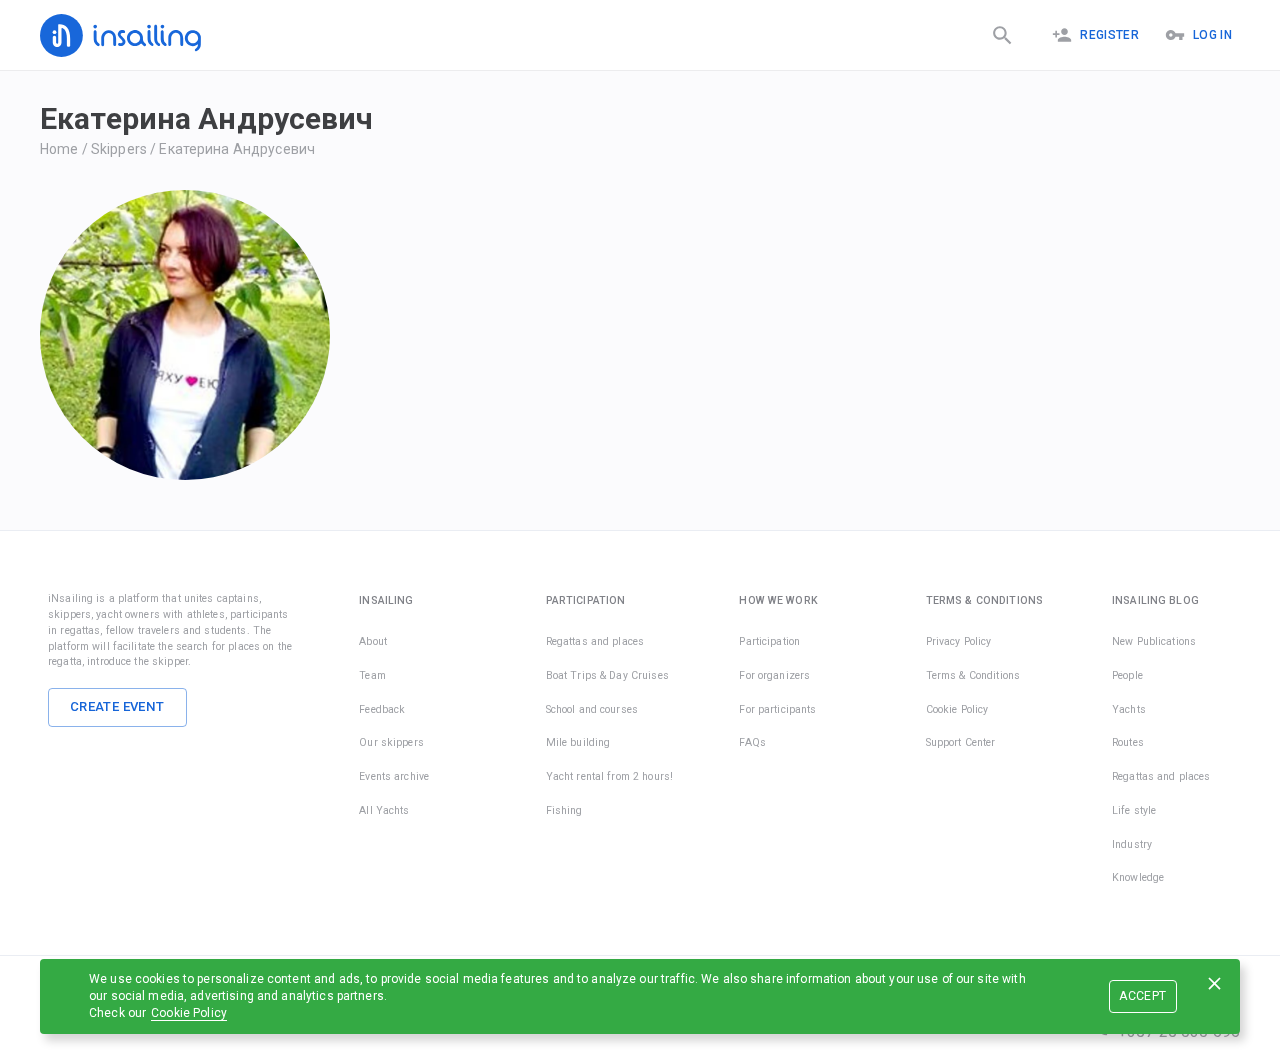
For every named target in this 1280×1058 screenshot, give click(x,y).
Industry (1132, 844)
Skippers (119, 149)
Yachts (1129, 709)
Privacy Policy (959, 641)
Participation (769, 641)
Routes (1128, 742)
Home (59, 149)
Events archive (394, 776)
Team (372, 675)
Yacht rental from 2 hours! (609, 776)
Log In (1212, 35)
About (373, 641)
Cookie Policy (189, 1013)
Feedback (382, 709)
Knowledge (1138, 877)
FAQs (752, 742)
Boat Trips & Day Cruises (607, 675)
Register (1109, 35)
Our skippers (391, 742)
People (1127, 675)
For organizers (774, 675)
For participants (777, 709)
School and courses (592, 709)
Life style (1134, 810)
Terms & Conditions (973, 675)
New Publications (1154, 641)
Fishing (564, 810)
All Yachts (384, 810)
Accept (1142, 996)
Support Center (961, 742)
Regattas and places (595, 641)
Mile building (578, 742)
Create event (117, 706)
